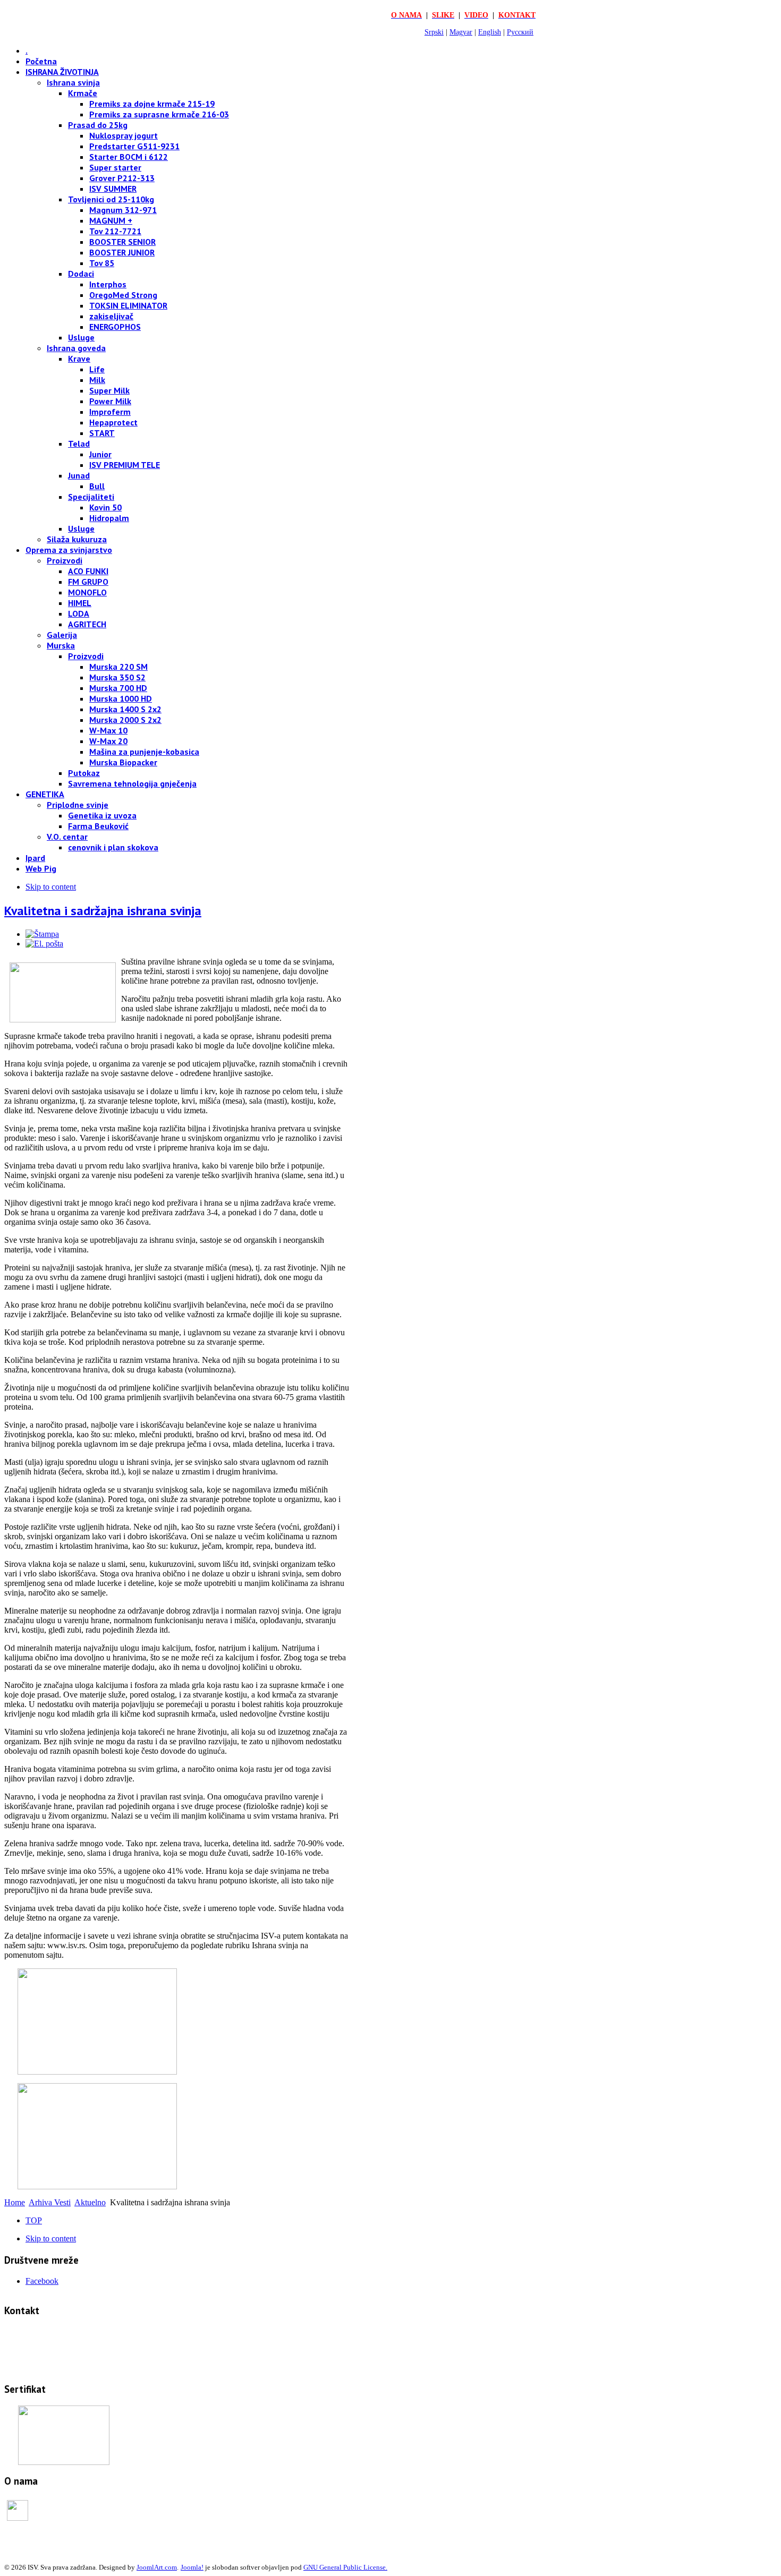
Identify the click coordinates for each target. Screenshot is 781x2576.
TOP (34, 2220)
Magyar (461, 32)
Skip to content (51, 887)
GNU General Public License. (345, 2567)
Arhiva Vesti (50, 2202)
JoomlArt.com (157, 2567)
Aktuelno (90, 2202)
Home (15, 2202)
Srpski (434, 32)
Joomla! (192, 2567)
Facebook (42, 2281)
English (490, 32)
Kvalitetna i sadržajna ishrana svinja (103, 911)
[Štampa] (42, 934)
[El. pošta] (44, 944)
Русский (520, 32)
